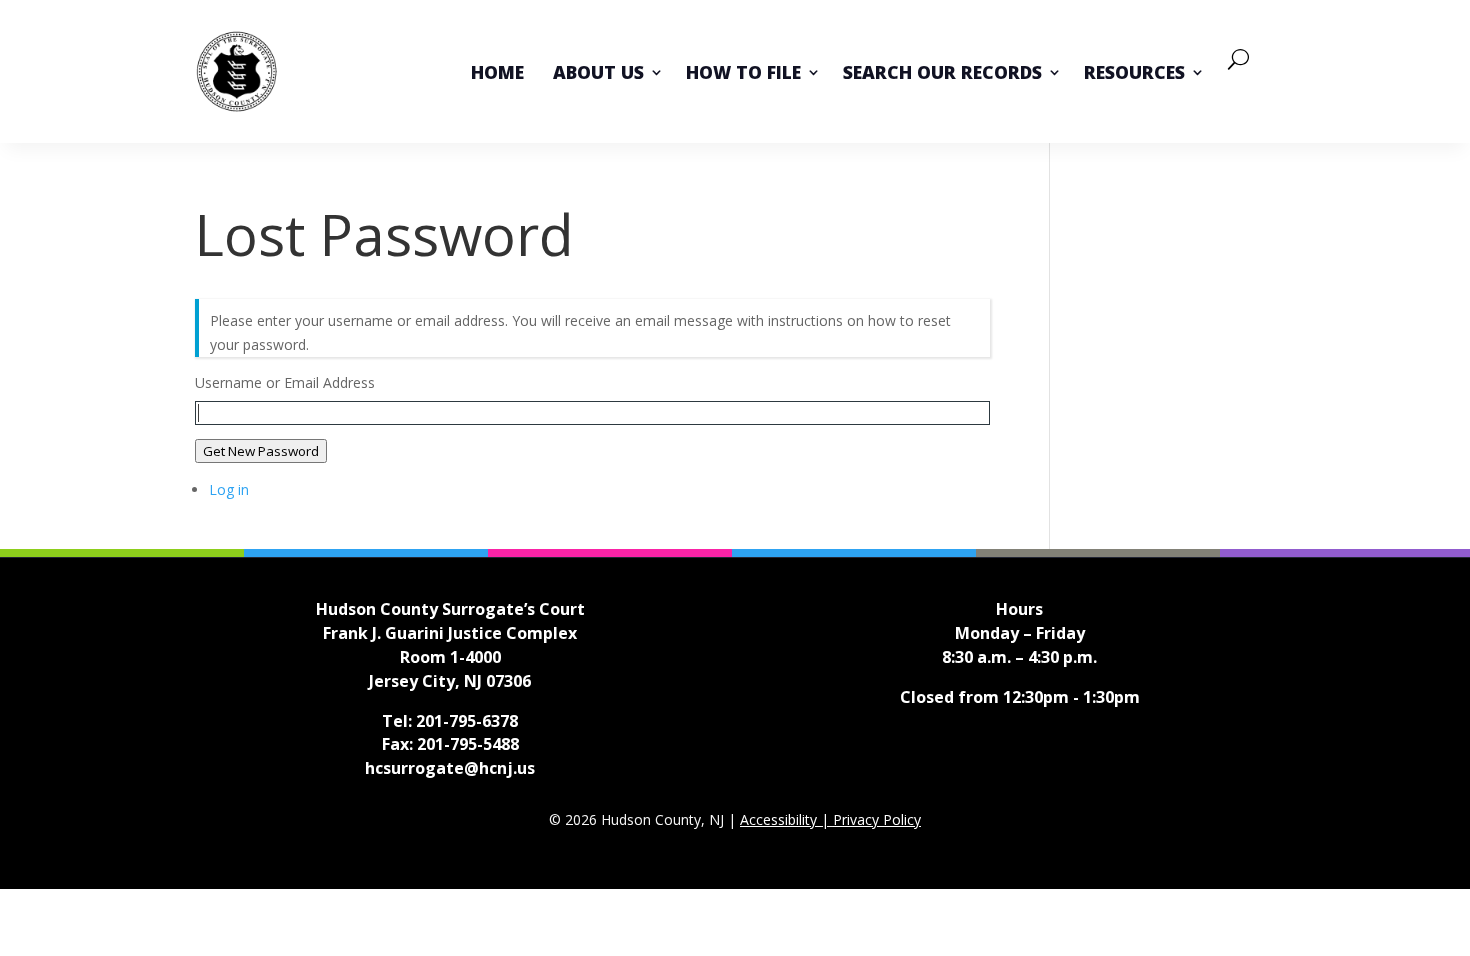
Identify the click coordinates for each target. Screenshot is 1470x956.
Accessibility (780, 819)
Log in (229, 489)
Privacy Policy (877, 819)
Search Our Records (942, 72)
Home (497, 72)
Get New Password (261, 451)
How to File (743, 72)
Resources (1134, 72)
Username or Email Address (285, 382)
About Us (598, 72)
